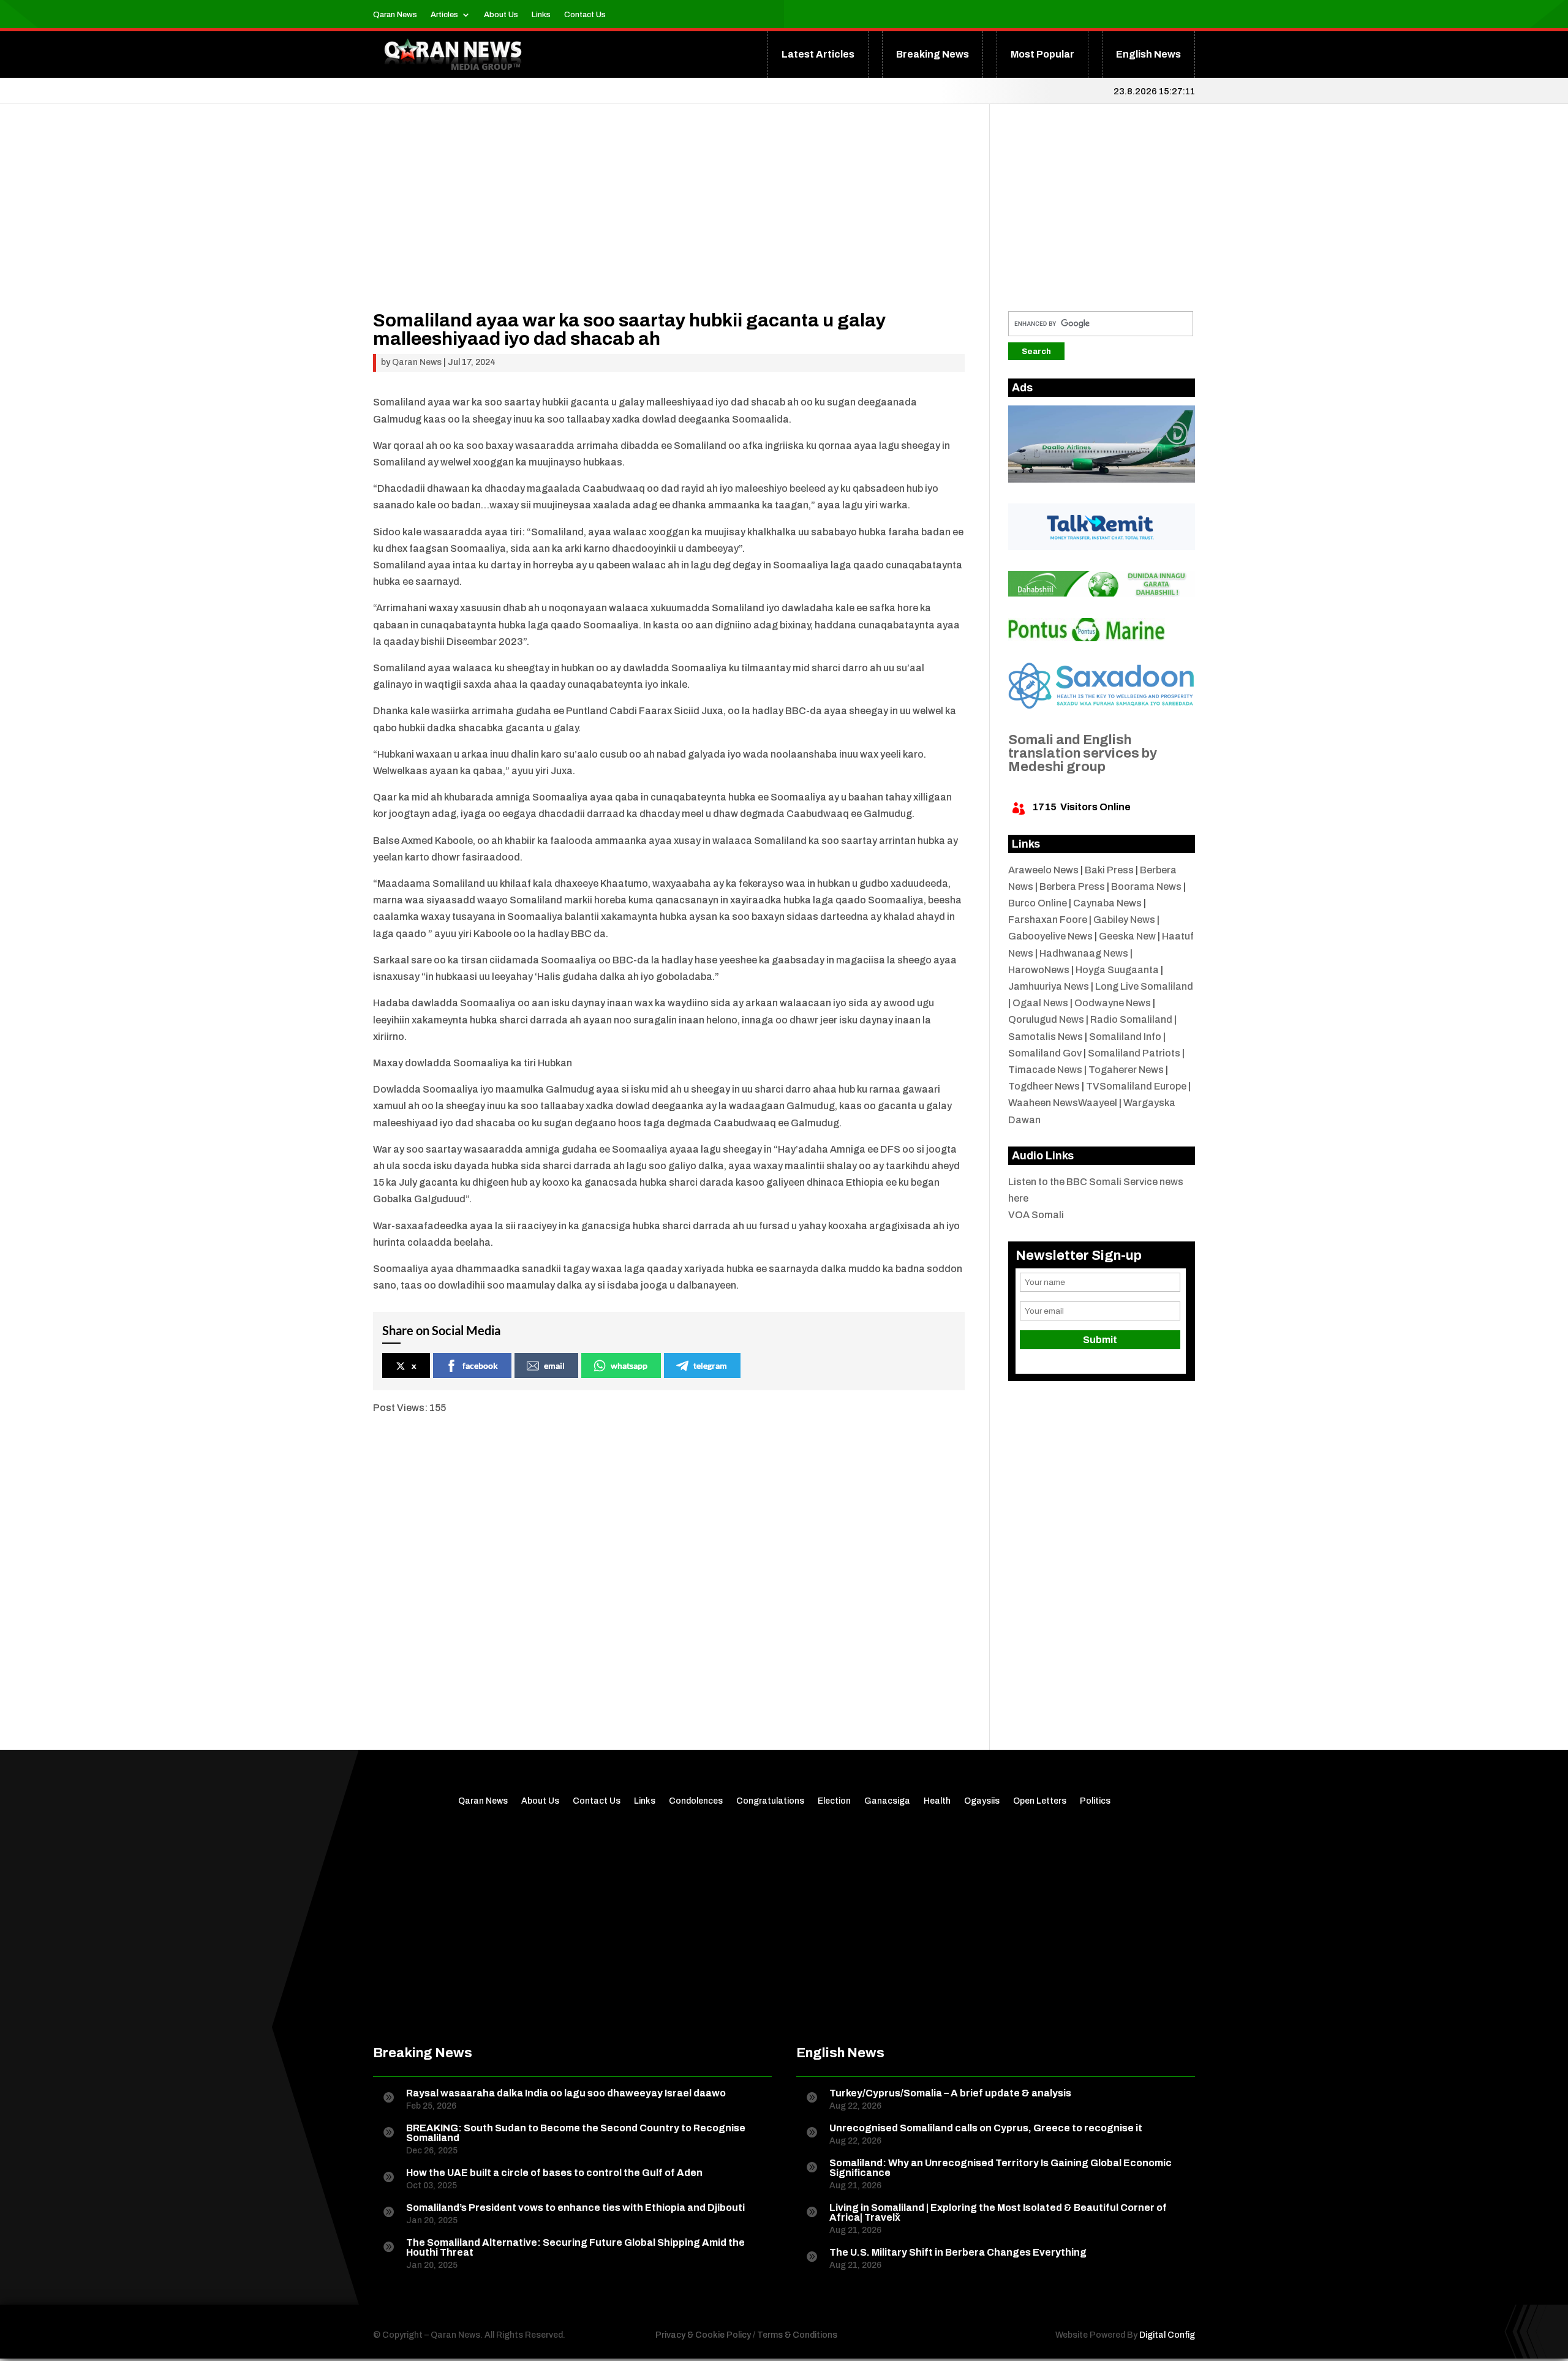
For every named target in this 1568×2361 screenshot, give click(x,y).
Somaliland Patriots (1134, 1053)
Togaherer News (1126, 1070)
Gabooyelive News (1050, 936)
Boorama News (1146, 887)
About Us (501, 15)
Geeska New (1127, 936)
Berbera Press (1072, 887)
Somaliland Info (1125, 1037)
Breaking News (933, 54)
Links (541, 15)
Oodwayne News (1113, 1003)
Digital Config (1167, 2335)
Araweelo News (1043, 870)
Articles (444, 15)
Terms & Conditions (797, 2335)
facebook (480, 1365)
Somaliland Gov (1045, 1053)
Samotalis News (1046, 1037)
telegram (710, 1365)
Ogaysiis (982, 1801)
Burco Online (1038, 903)
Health (937, 1801)
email (554, 1365)
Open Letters (1040, 1801)
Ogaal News (1040, 1003)
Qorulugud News (1046, 1019)
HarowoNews (1039, 970)
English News (1148, 54)
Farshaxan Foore (1048, 920)
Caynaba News (1107, 903)
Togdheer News (1044, 1086)
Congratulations (770, 1801)
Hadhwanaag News (1084, 953)
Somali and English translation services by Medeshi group (1083, 753)
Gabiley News (1124, 920)
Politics (1095, 1801)
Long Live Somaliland (1144, 986)
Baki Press (1109, 870)
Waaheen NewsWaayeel (1063, 1103)
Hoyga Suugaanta (1117, 970)
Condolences (696, 1801)
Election (834, 1801)
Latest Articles (818, 54)
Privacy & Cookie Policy (703, 2335)
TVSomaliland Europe (1136, 1086)
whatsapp (629, 1365)
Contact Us (585, 15)
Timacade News (1045, 1070)
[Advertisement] (669, 225)
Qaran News (395, 15)
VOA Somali (1036, 1215)
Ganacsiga (887, 1801)
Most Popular (1042, 54)
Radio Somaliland (1131, 1019)
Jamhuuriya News (1049, 986)
